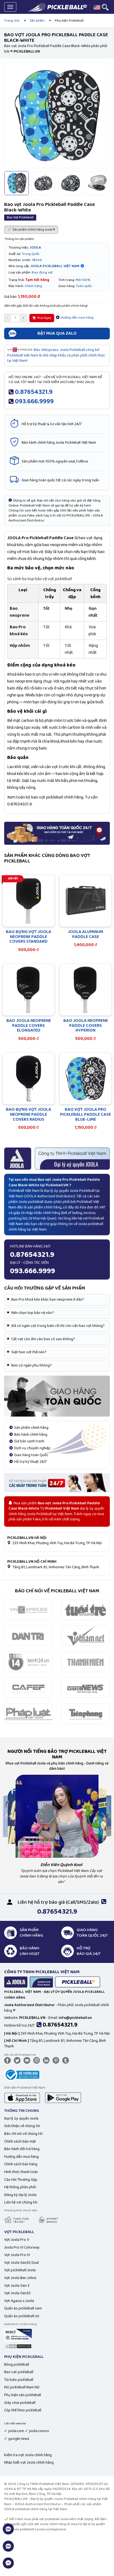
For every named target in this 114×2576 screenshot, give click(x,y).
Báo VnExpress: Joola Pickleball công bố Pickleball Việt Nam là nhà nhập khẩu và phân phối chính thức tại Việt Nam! (56, 355)
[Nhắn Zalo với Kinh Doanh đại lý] (8, 2549)
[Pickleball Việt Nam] (57, 7)
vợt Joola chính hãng (50, 2524)
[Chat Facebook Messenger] (8, 2566)
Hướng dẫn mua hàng (77, 318)
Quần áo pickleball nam (23, 2308)
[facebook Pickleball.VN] (9, 2060)
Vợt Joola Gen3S (17, 2293)
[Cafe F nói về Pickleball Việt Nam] (28, 1688)
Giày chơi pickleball (20, 2403)
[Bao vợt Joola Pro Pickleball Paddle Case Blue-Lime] (85, 1079)
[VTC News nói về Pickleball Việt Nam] (85, 1688)
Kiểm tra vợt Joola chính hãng (28, 2455)
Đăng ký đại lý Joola (20, 2195)
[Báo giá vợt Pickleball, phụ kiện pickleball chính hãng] (57, 1482)
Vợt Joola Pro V (17, 2240)
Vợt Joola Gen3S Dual (21, 2263)
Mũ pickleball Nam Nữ (22, 2387)
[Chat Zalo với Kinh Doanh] (8, 2532)
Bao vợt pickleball (19, 2372)
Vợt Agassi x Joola (19, 2301)
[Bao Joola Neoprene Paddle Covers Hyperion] (85, 990)
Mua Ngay (44, 318)
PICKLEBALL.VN (16, 2499)
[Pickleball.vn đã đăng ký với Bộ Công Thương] (22, 2074)
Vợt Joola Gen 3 (17, 2286)
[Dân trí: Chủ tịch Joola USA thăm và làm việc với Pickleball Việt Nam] (28, 1635)
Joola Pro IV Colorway (22, 2247)
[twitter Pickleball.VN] (18, 2060)
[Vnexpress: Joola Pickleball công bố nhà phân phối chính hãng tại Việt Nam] (28, 1610)
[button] (97, 7)
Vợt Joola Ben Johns (20, 2278)
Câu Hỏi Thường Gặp (21, 2180)
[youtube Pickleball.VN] (28, 2060)
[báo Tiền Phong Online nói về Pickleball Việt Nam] (85, 1714)
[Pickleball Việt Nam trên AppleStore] (22, 2097)
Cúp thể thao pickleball (23, 2410)
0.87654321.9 (34, 392)
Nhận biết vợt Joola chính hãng (29, 2463)
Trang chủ (12, 21)
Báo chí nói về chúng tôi (23, 2134)
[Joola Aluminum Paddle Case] (85, 901)
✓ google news (17, 2439)
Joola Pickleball (82, 1191)
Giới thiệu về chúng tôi (22, 2126)
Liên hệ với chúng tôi (21, 2202)
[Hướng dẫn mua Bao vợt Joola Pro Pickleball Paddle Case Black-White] (57, 1396)
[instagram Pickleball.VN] (38, 2060)
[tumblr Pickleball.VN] (67, 2060)
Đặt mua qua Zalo (57, 333)
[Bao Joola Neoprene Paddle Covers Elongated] (28, 990)
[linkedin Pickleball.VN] (47, 2060)
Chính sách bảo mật (20, 2141)
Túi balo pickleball (19, 2380)
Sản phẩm (37, 21)
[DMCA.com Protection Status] (18, 2346)
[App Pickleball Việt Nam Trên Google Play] (63, 2097)
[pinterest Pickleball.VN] (57, 2060)
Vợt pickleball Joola (20, 2270)
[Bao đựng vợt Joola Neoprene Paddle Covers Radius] (28, 1079)
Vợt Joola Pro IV (17, 2255)
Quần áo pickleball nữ (22, 2316)
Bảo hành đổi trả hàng (22, 2149)
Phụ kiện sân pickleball (23, 2395)
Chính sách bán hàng (21, 2164)
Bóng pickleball (17, 2365)
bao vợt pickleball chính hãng (57, 797)
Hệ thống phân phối (20, 2187)
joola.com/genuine (51, 2529)
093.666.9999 (34, 401)
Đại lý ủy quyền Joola (21, 2118)
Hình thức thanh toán (21, 2172)
